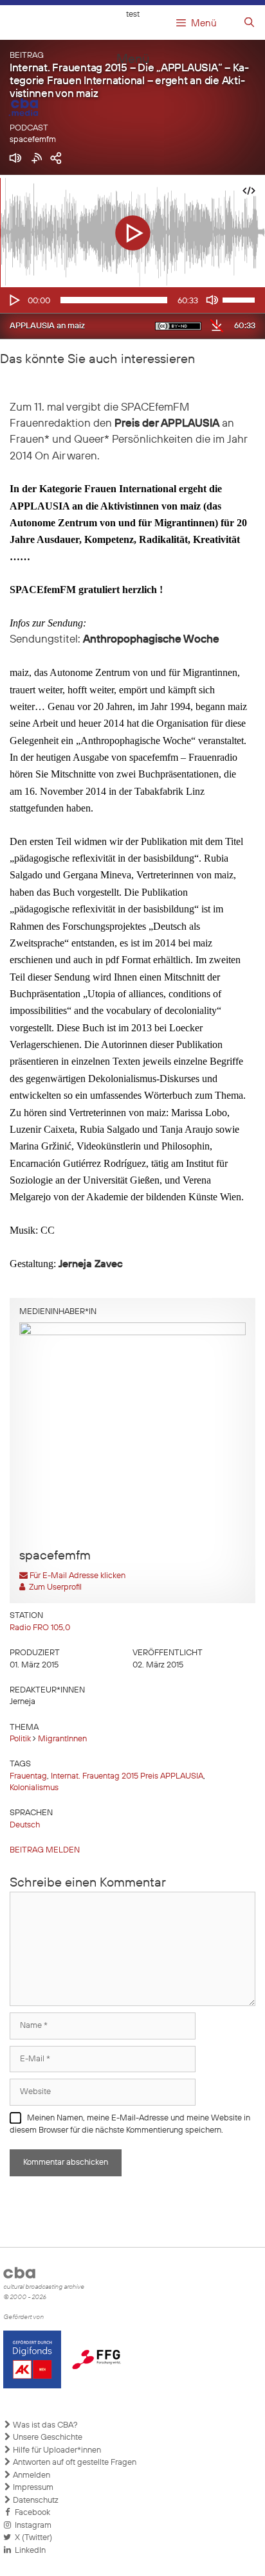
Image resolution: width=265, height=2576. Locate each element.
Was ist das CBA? (44, 2425)
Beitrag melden (45, 1850)
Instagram (31, 2526)
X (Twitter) (32, 2538)
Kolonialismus (34, 1788)
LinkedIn (28, 2551)
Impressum (32, 2488)
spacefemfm (33, 140)
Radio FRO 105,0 (40, 1628)
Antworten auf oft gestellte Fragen (74, 2463)
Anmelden (31, 2475)
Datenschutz (35, 2500)
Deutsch (25, 1825)
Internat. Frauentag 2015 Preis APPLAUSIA (127, 1776)
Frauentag (28, 1776)
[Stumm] (212, 300)
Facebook (31, 2513)
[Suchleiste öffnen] (249, 23)
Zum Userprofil (53, 1587)
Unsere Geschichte (47, 2438)
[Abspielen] (14, 300)
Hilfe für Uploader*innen (56, 2450)
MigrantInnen (62, 1739)
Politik (20, 1739)
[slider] (241, 299)
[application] (132, 300)
